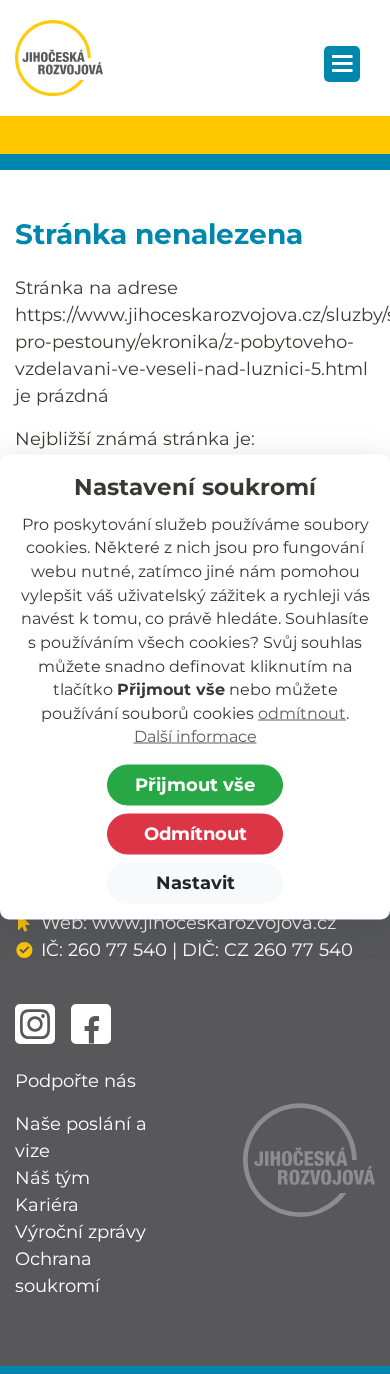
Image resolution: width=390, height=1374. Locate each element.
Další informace (195, 736)
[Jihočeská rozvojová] (59, 58)
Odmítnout (195, 834)
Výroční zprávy (80, 1232)
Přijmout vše (195, 785)
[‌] (35, 1024)
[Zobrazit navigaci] (342, 64)
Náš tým (52, 1178)
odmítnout (302, 712)
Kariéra (47, 1205)
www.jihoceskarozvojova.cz (214, 923)
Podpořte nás (75, 1081)
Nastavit (195, 883)
